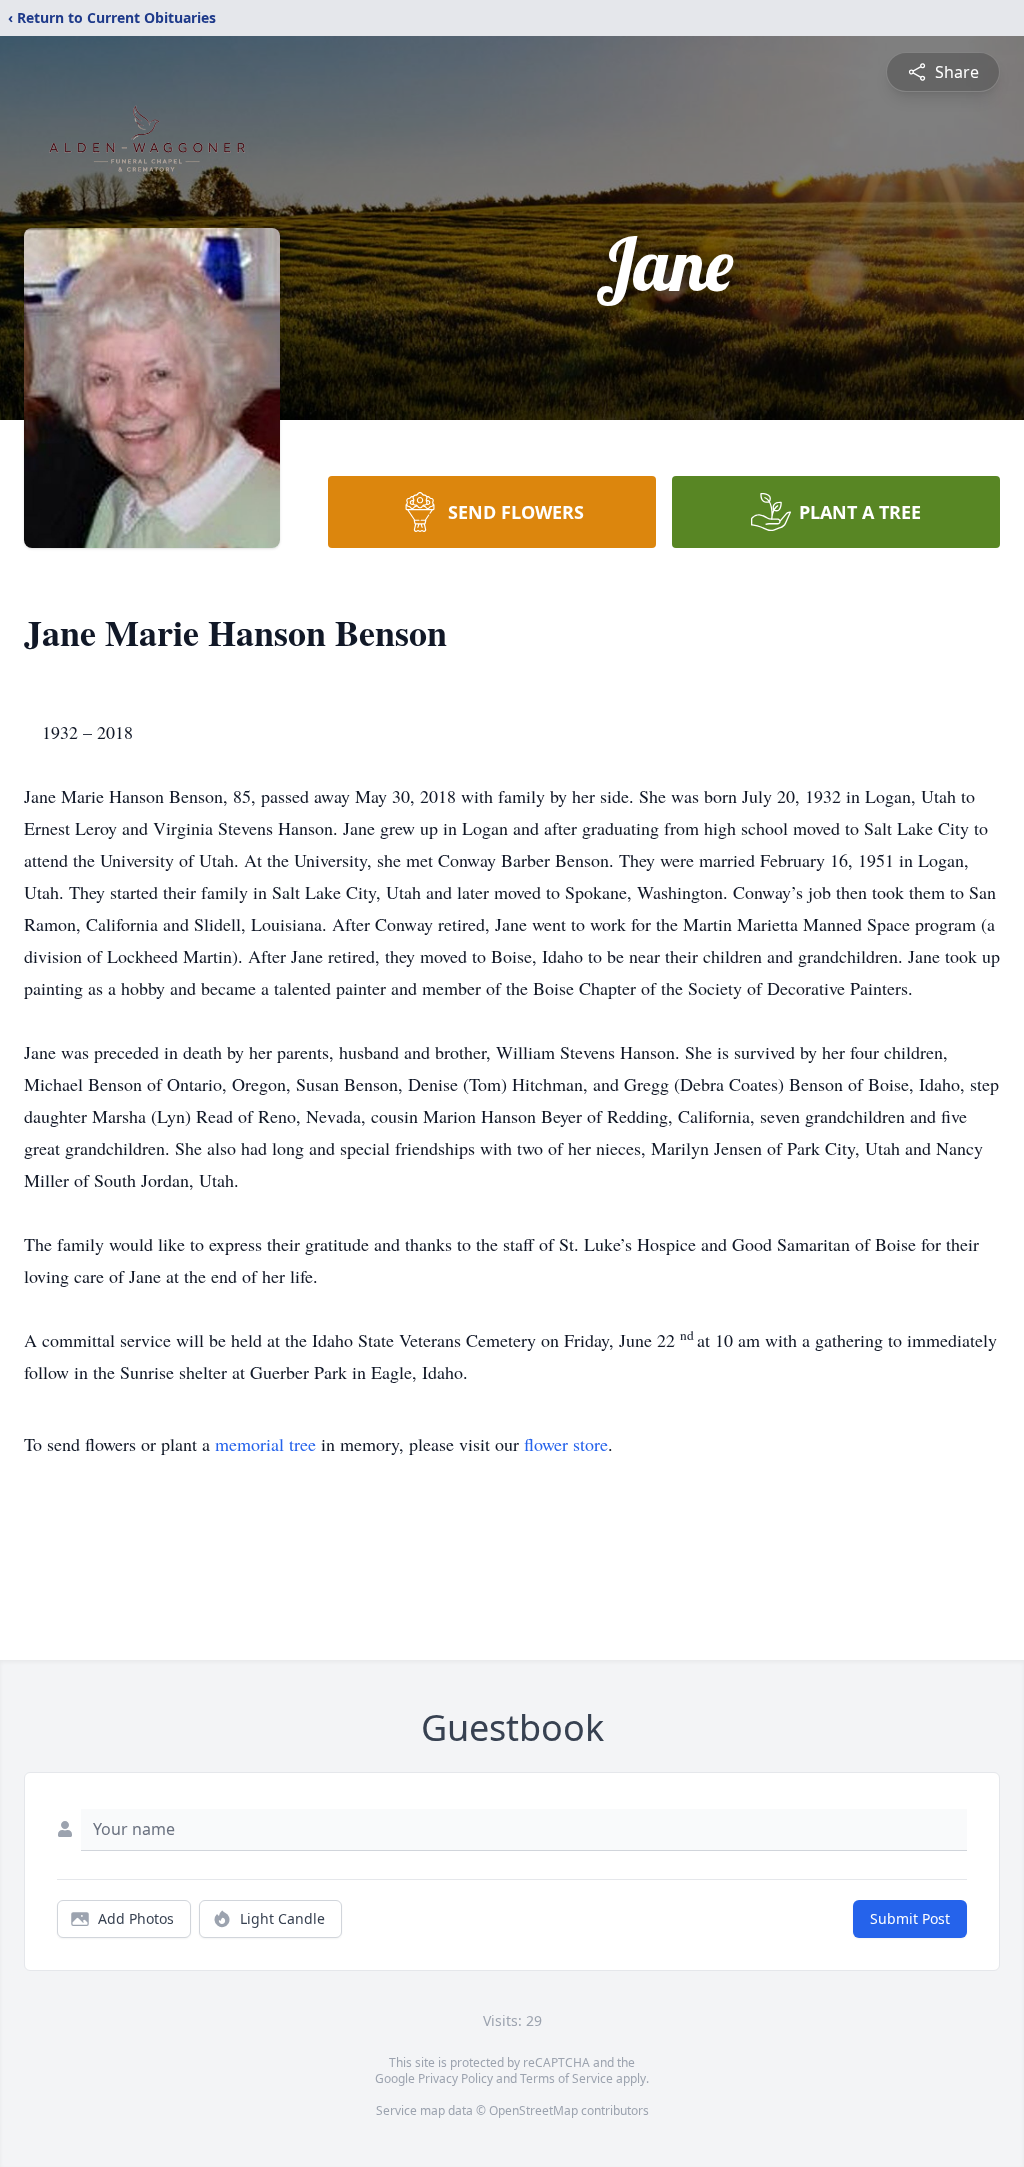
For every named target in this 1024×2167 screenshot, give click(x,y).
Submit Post (910, 1918)
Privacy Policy (455, 2078)
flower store (566, 1444)
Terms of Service (566, 2078)
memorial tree (265, 1444)
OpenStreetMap (533, 2110)
